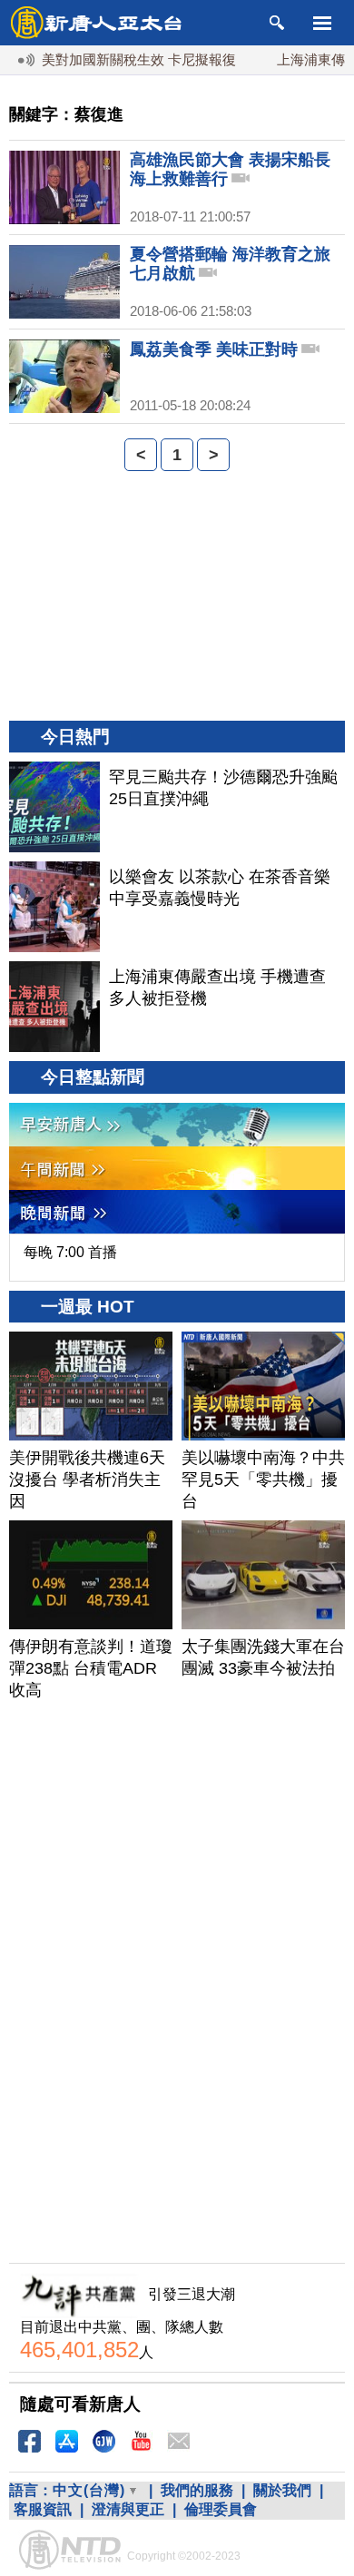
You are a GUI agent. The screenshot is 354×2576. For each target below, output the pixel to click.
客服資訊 (43, 2509)
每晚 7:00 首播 (70, 1252)
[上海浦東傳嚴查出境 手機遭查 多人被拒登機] (54, 1007)
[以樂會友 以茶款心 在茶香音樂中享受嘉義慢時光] (54, 907)
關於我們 (282, 2490)
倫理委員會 (221, 2509)
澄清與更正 (128, 2509)
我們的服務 (197, 2490)
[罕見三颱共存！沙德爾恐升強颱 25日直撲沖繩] (54, 807)
